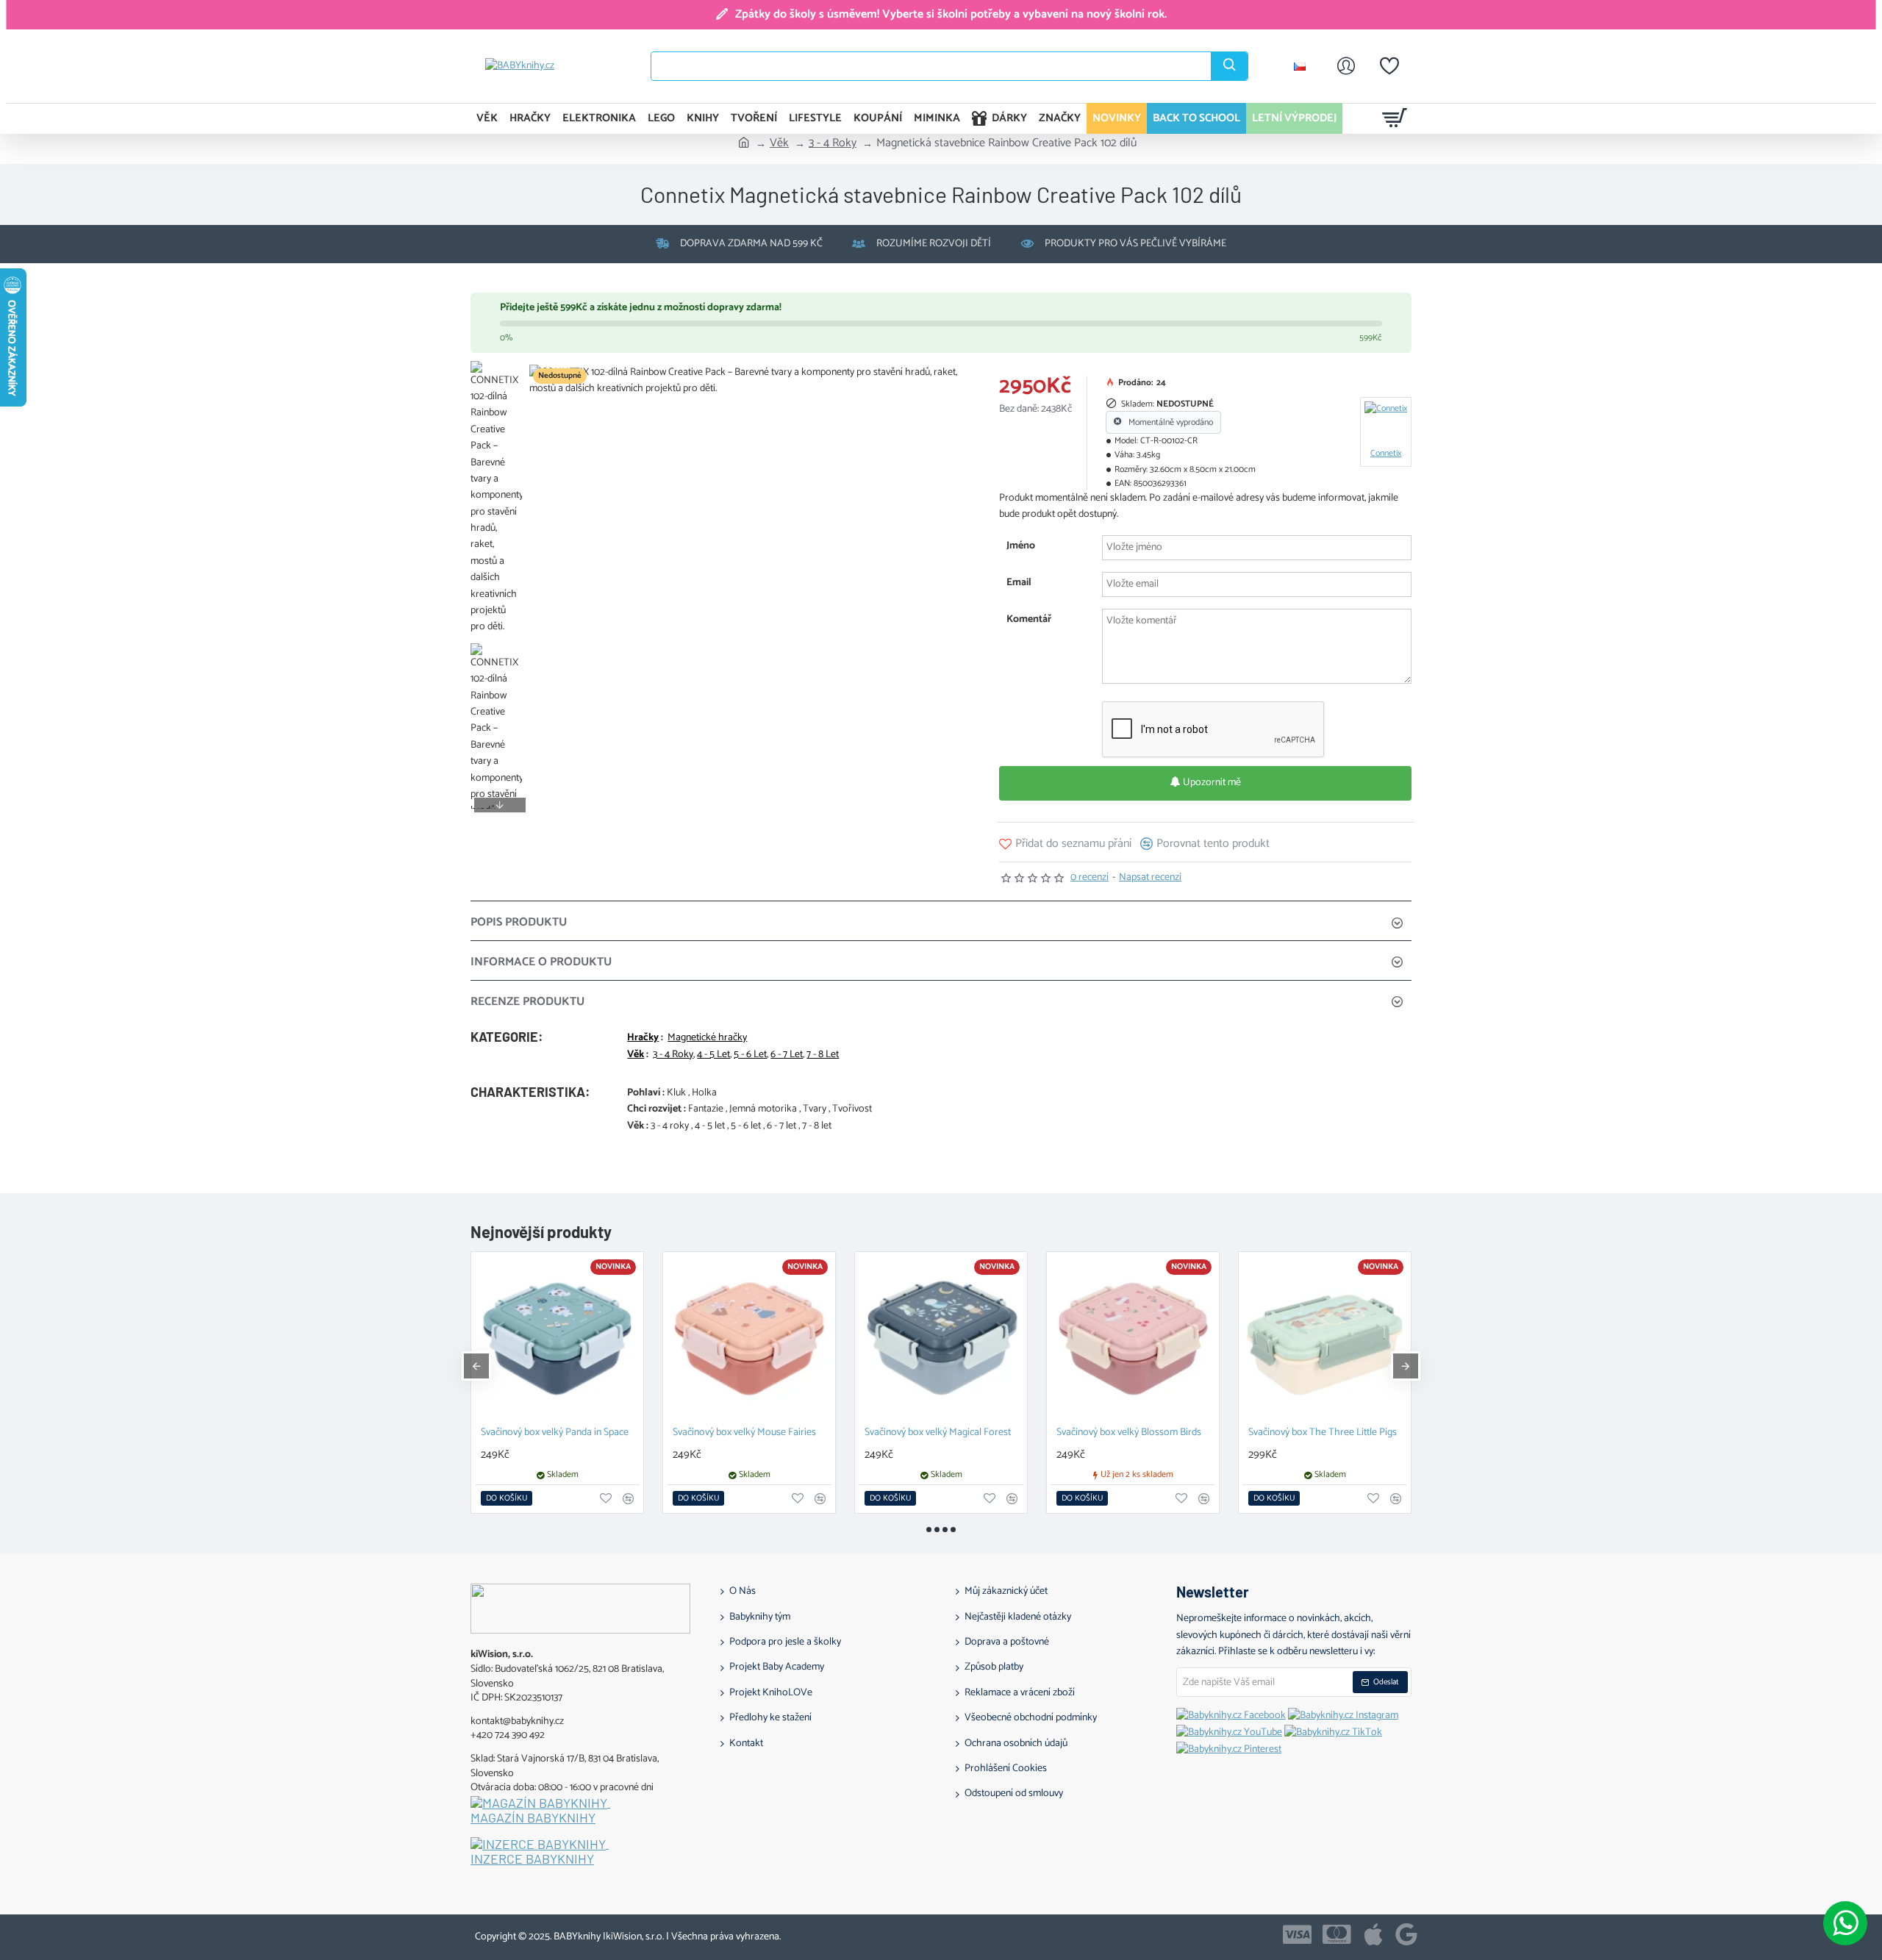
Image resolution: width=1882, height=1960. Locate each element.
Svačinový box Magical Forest (1118, 1433)
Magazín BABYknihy (533, 1818)
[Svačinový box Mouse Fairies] (941, 1338)
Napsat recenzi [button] (1150, 878)
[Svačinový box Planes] (557, 1338)
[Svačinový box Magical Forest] (1133, 1338)
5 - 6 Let (750, 1055)
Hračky (643, 1038)
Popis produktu (519, 922)
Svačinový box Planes (525, 1433)
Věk (779, 143)
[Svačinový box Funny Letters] (1325, 1338)
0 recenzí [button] (1090, 878)
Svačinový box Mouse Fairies (924, 1433)
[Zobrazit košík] (1395, 118)
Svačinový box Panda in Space (735, 1433)
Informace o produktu (541, 962)
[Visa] (1297, 1934)
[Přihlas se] (1346, 66)
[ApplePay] (1373, 1934)
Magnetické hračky (707, 1038)
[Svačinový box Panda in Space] (749, 1338)
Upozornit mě (1211, 783)
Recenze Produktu (527, 1002)
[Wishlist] (1389, 66)
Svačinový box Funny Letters (1307, 1433)
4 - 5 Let (713, 1055)
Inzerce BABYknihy (532, 1859)
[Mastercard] (1337, 1934)
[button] (500, 372)
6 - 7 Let (787, 1055)
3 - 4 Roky (833, 143)
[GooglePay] (1406, 1934)
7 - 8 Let (823, 1055)
